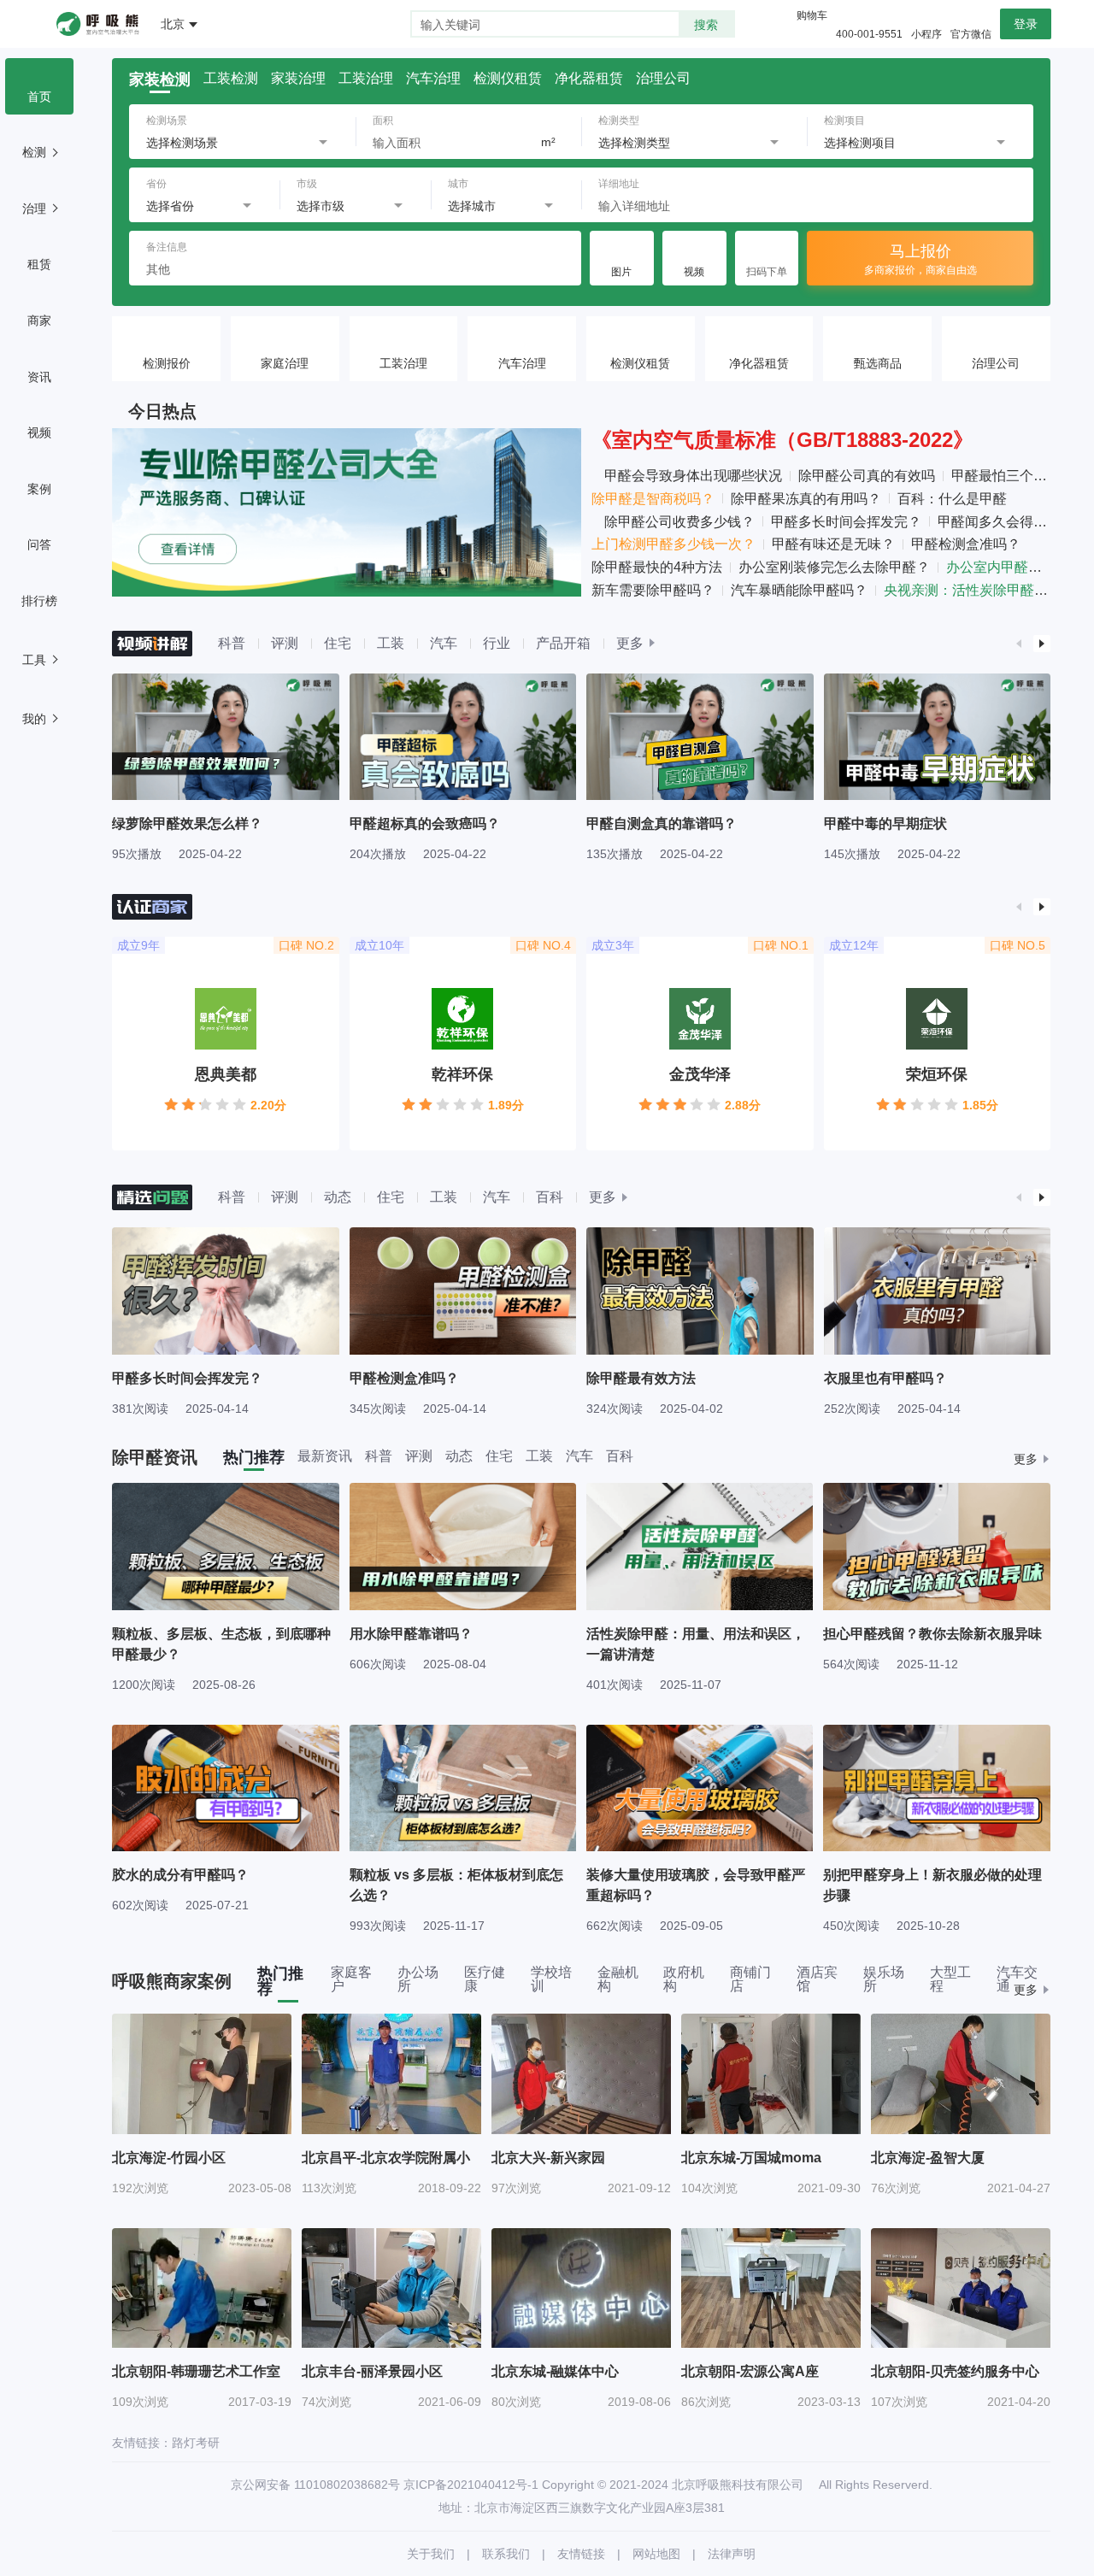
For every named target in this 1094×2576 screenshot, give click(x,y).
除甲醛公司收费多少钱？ (679, 522)
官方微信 (971, 34)
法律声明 (732, 2554)
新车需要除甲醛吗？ (653, 590)
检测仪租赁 (508, 79)
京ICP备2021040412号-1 (471, 2485)
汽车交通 (1017, 1979)
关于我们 (431, 2554)
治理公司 (663, 79)
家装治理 (298, 79)
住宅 (338, 643)
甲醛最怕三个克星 (1006, 476)
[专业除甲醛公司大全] (347, 512)
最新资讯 (325, 1456)
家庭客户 (351, 1979)
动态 (338, 1197)
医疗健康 (485, 1979)
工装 (391, 643)
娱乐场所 (884, 1979)
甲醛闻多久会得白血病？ (1013, 522)
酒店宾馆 (817, 1979)
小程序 (926, 34)
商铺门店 (750, 1979)
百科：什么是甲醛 (952, 499)
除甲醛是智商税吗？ (653, 499)
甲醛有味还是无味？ (833, 544)
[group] (226, 767)
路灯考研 (196, 2443)
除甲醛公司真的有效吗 (867, 476)
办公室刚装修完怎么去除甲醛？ (834, 567)
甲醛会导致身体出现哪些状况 (693, 476)
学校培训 (551, 1979)
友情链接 (581, 2554)
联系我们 (506, 2554)
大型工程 (950, 1979)
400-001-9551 (869, 34)
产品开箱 (563, 643)
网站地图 (656, 2554)
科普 (232, 643)
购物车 (812, 15)
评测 (285, 643)
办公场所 (418, 1979)
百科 (550, 1197)
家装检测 (160, 79)
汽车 (444, 643)
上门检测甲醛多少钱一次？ (673, 544)
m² (548, 142)
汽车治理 (433, 79)
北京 (173, 24)
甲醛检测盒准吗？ (966, 544)
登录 (1026, 24)
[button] (1020, 644)
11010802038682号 (347, 2485)
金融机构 (618, 1979)
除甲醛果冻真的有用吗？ (806, 499)
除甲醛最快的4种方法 (657, 567)
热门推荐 (254, 1457)
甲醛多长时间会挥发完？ (846, 522)
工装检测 (231, 79)
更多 (630, 644)
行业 (497, 643)
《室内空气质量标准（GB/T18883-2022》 (782, 440)
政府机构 (684, 1979)
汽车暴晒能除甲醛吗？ (799, 590)
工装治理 (366, 79)
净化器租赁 (589, 79)
